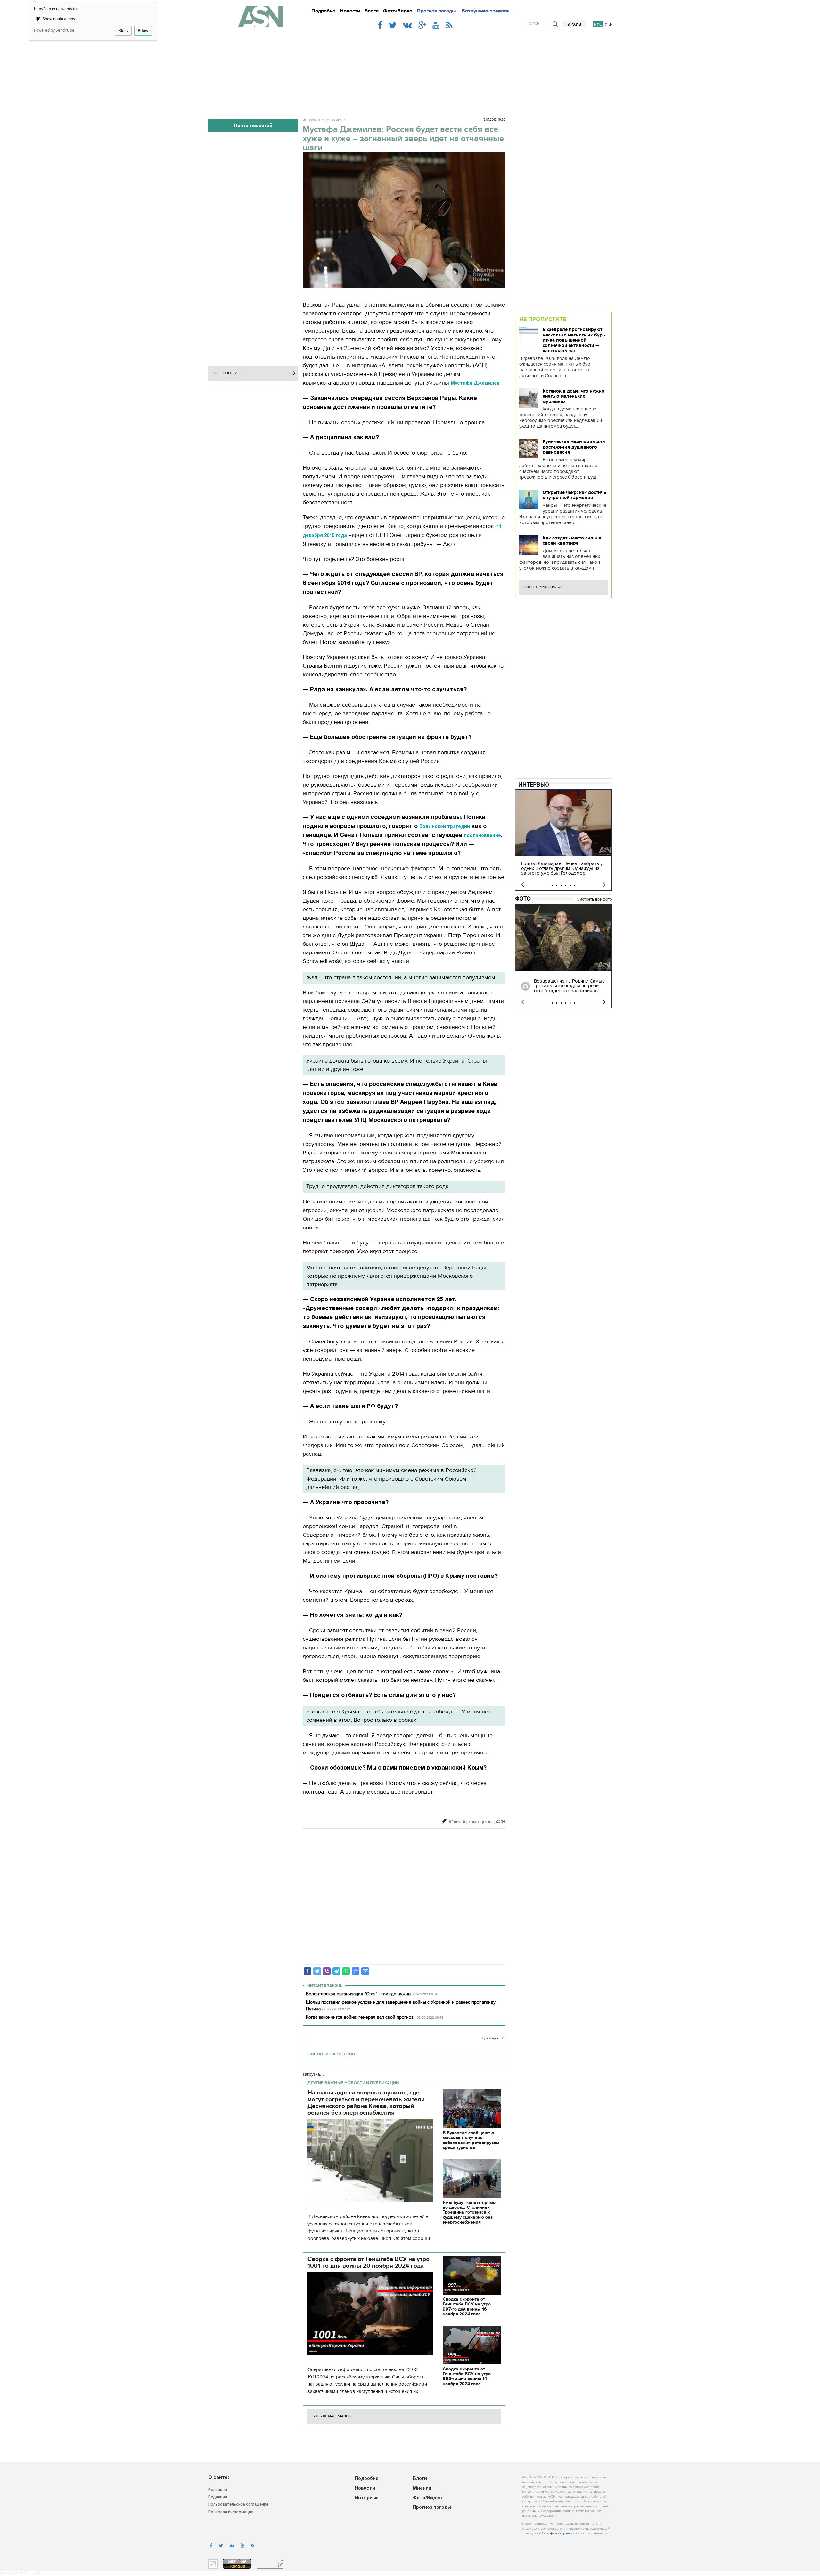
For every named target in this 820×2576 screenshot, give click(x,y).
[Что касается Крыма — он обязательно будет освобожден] (356, 1971)
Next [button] (604, 885)
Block (123, 31)
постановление (482, 836)
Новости (350, 11)
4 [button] (566, 886)
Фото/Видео (398, 11)
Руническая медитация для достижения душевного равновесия (574, 447)
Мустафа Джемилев (475, 383)
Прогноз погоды (436, 11)
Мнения (422, 2488)
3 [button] (561, 886)
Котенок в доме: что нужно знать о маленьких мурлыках (574, 396)
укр (609, 24)
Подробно (323, 11)
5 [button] (570, 886)
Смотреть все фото (594, 899)
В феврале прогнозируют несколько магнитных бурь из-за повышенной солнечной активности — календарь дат (574, 340)
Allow (143, 31)
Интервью (311, 120)
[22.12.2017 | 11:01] (563, 937)
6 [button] (575, 886)
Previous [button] (523, 885)
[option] (563, 840)
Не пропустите (543, 319)
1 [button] (552, 886)
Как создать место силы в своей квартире (572, 541)
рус (598, 24)
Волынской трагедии (445, 827)
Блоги (372, 11)
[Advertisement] (410, 71)
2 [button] (557, 886)
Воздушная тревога (485, 11)
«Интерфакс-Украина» (557, 2534)
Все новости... (227, 373)
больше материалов (332, 2416)
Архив (575, 24)
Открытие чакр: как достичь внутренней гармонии (574, 495)
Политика (333, 120)
